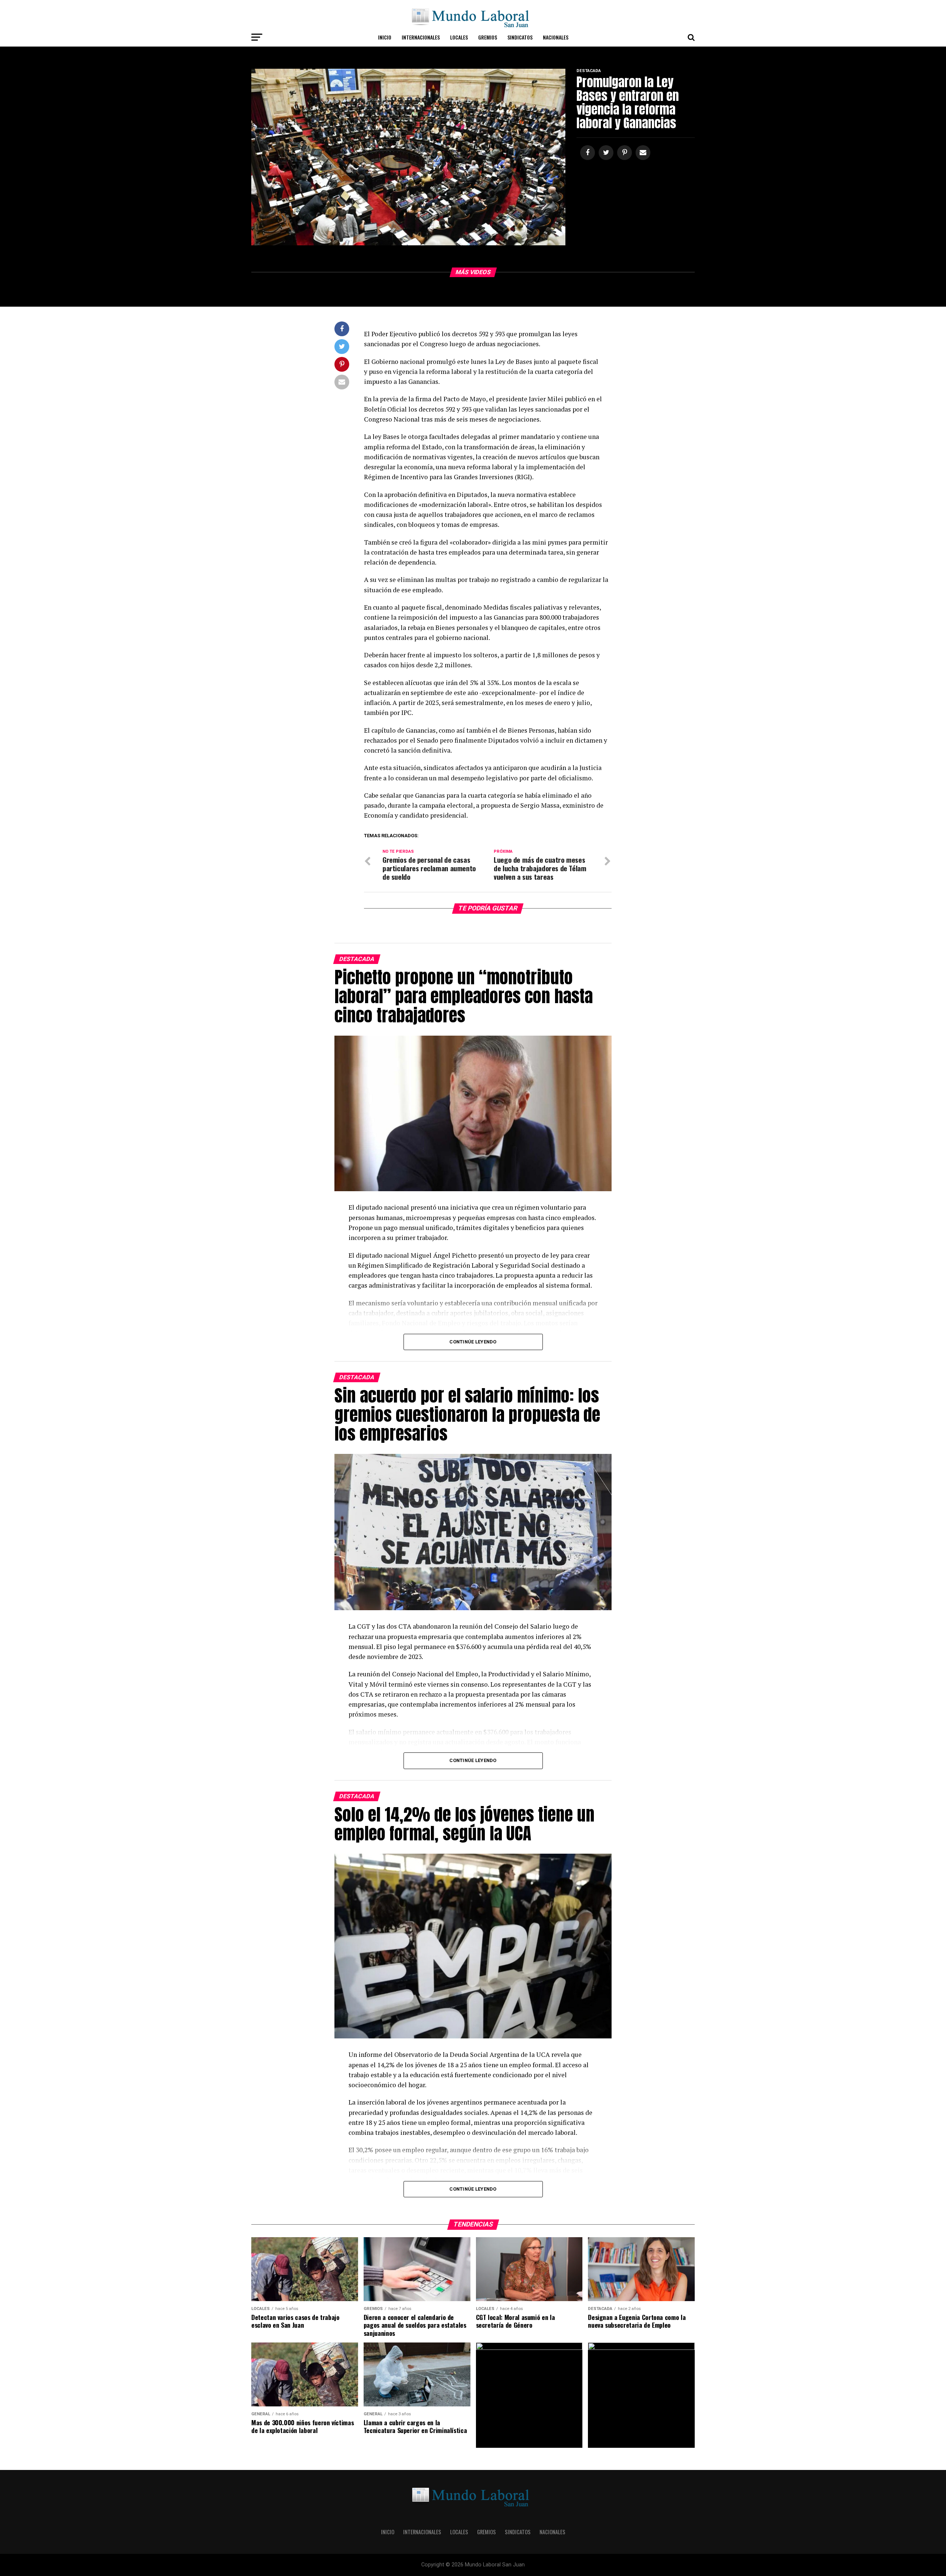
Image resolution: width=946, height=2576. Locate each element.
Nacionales (556, 37)
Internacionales (421, 37)
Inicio (385, 37)
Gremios (488, 37)
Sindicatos (520, 37)
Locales (459, 37)
